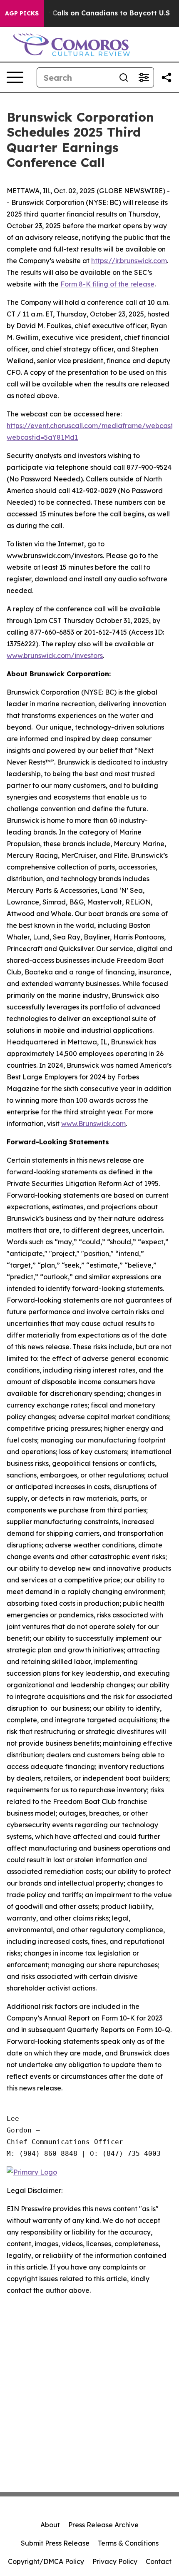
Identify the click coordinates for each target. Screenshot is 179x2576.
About (50, 2525)
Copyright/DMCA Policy (46, 2561)
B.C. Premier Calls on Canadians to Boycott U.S (89, 13)
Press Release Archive (103, 2525)
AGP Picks (22, 13)
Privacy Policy (115, 2561)
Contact (159, 2561)
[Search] (124, 77)
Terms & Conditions (128, 2543)
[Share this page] (167, 77)
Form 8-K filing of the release (107, 284)
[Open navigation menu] (15, 77)
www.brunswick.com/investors (55, 655)
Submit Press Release (55, 2543)
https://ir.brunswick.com (129, 261)
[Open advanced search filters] (144, 77)
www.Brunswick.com (93, 1124)
